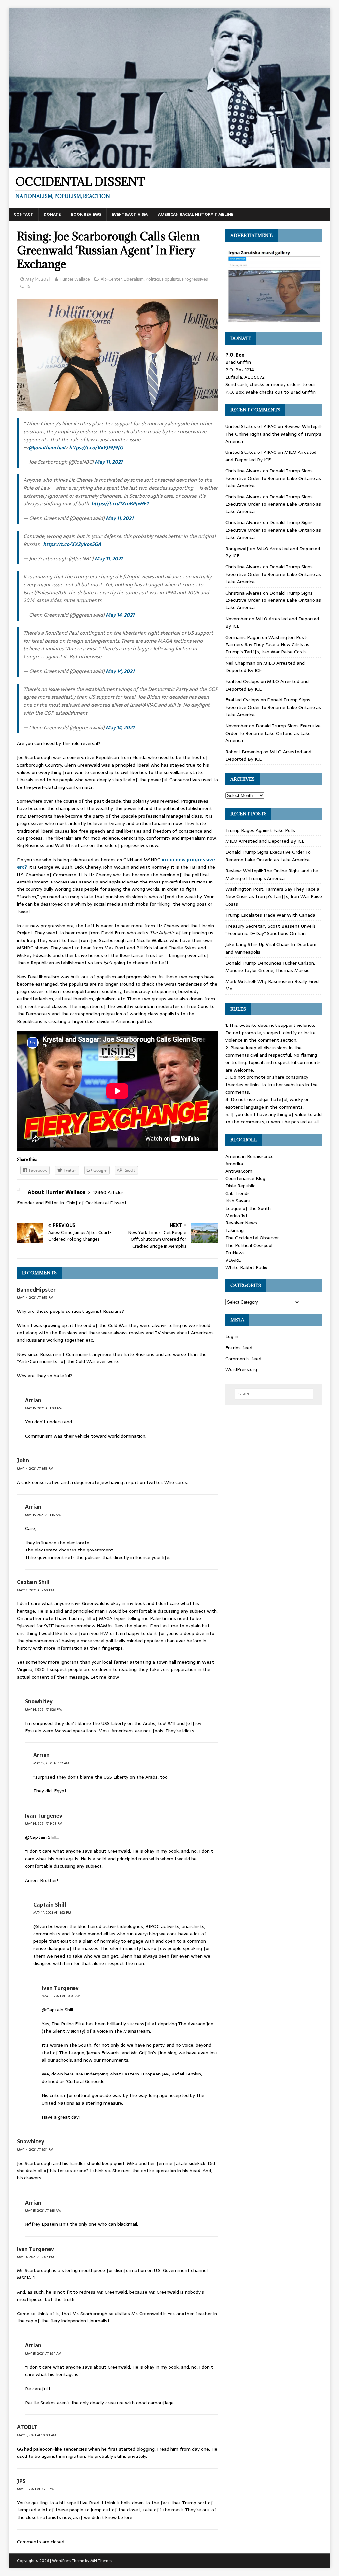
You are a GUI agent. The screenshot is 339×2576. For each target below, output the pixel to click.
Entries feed (239, 1348)
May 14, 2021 (38, 279)
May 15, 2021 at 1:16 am (43, 1515)
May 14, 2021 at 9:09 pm (44, 1823)
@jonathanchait (47, 447)
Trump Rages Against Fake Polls (260, 830)
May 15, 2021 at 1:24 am (43, 2353)
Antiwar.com (239, 1171)
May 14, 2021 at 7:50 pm (35, 1590)
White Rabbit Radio (246, 1267)
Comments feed (243, 1359)
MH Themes (101, 2561)
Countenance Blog (245, 1178)
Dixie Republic (240, 1186)
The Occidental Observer (252, 1238)
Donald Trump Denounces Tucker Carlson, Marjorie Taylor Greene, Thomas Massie (270, 967)
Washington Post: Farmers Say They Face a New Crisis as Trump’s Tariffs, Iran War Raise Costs (267, 645)
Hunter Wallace (75, 279)
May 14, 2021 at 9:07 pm (35, 2257)
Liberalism (134, 279)
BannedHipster (36, 1290)
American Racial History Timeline (196, 215)
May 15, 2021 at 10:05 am (61, 1996)
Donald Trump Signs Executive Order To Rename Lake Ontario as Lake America (273, 478)
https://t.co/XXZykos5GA (72, 544)
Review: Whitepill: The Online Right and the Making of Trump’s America (274, 434)
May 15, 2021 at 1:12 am (51, 1763)
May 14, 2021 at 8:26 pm (43, 1710)
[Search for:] (274, 1394)
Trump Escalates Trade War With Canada (270, 915)
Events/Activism (130, 215)
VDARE (233, 1260)
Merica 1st (237, 1216)
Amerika (234, 1164)
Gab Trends (238, 1193)
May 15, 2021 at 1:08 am (43, 1408)
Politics (153, 279)
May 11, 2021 (109, 462)
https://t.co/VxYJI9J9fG (96, 447)
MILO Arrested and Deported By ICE (265, 841)
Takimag (235, 1230)
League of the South (248, 1208)
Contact (24, 215)
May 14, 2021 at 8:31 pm (35, 2149)
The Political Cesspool (249, 1245)
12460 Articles (108, 1192)
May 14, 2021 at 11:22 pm (52, 1912)
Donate (52, 215)
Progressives (195, 279)
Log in (232, 1336)
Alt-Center (111, 279)
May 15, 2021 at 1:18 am (43, 2210)
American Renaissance (250, 1156)
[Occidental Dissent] (170, 164)
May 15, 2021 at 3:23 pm (35, 2489)
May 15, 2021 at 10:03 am (36, 2435)
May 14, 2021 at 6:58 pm (35, 1469)
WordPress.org (241, 1369)
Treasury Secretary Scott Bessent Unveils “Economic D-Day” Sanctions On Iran (271, 930)
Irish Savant (238, 1201)
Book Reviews (86, 215)
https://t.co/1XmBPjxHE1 (120, 504)
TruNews (235, 1253)
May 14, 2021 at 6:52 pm (35, 1297)
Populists (171, 279)
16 (28, 286)
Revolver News (241, 1223)
